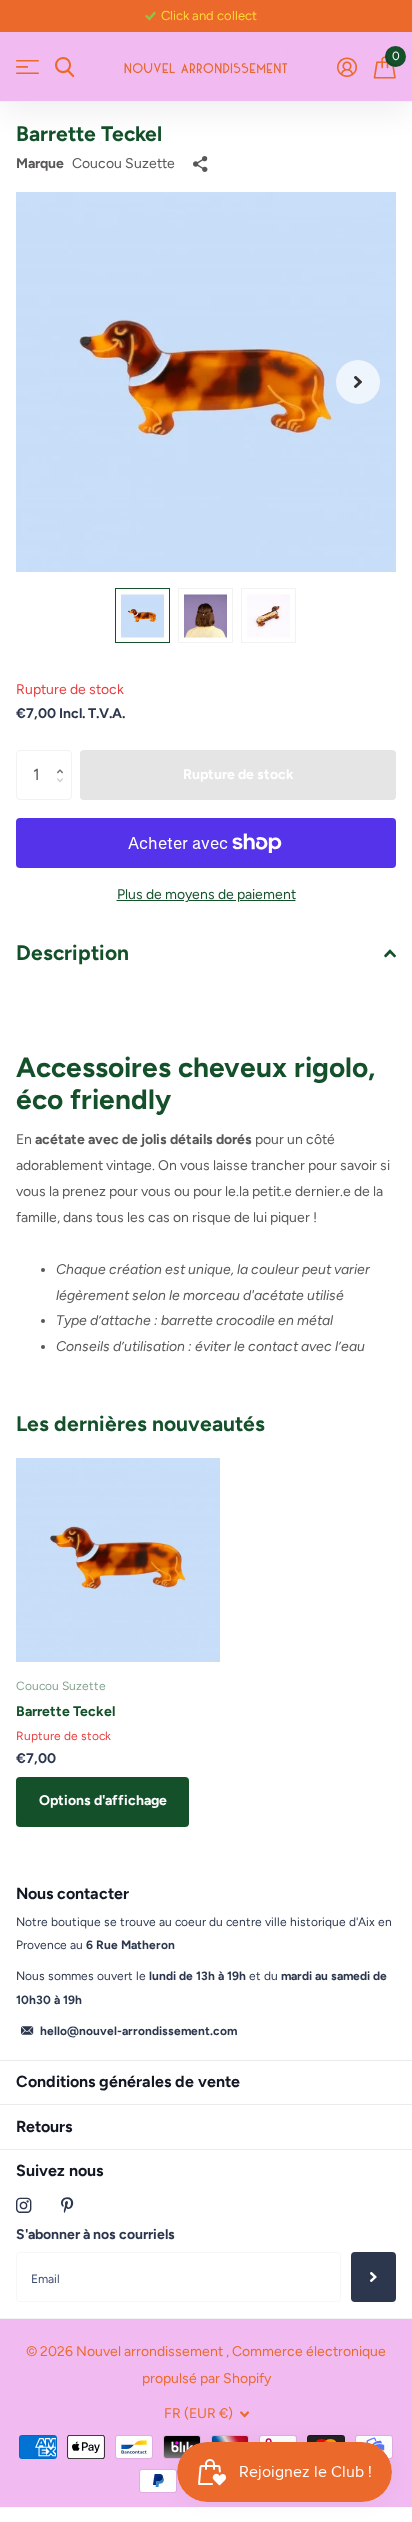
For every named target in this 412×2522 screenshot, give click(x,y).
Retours (44, 2126)
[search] (64, 67)
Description (72, 952)
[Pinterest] (67, 2205)
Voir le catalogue (27, 67)
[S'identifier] (346, 67)
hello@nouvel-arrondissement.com (138, 2031)
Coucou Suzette (123, 163)
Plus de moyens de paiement (206, 894)
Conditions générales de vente (128, 2081)
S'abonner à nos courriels (95, 2234)
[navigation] (142, 615)
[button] (358, 382)
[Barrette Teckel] (118, 1560)
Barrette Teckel (65, 1711)
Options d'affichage (103, 1800)
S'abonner (373, 2277)
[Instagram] (23, 2205)
